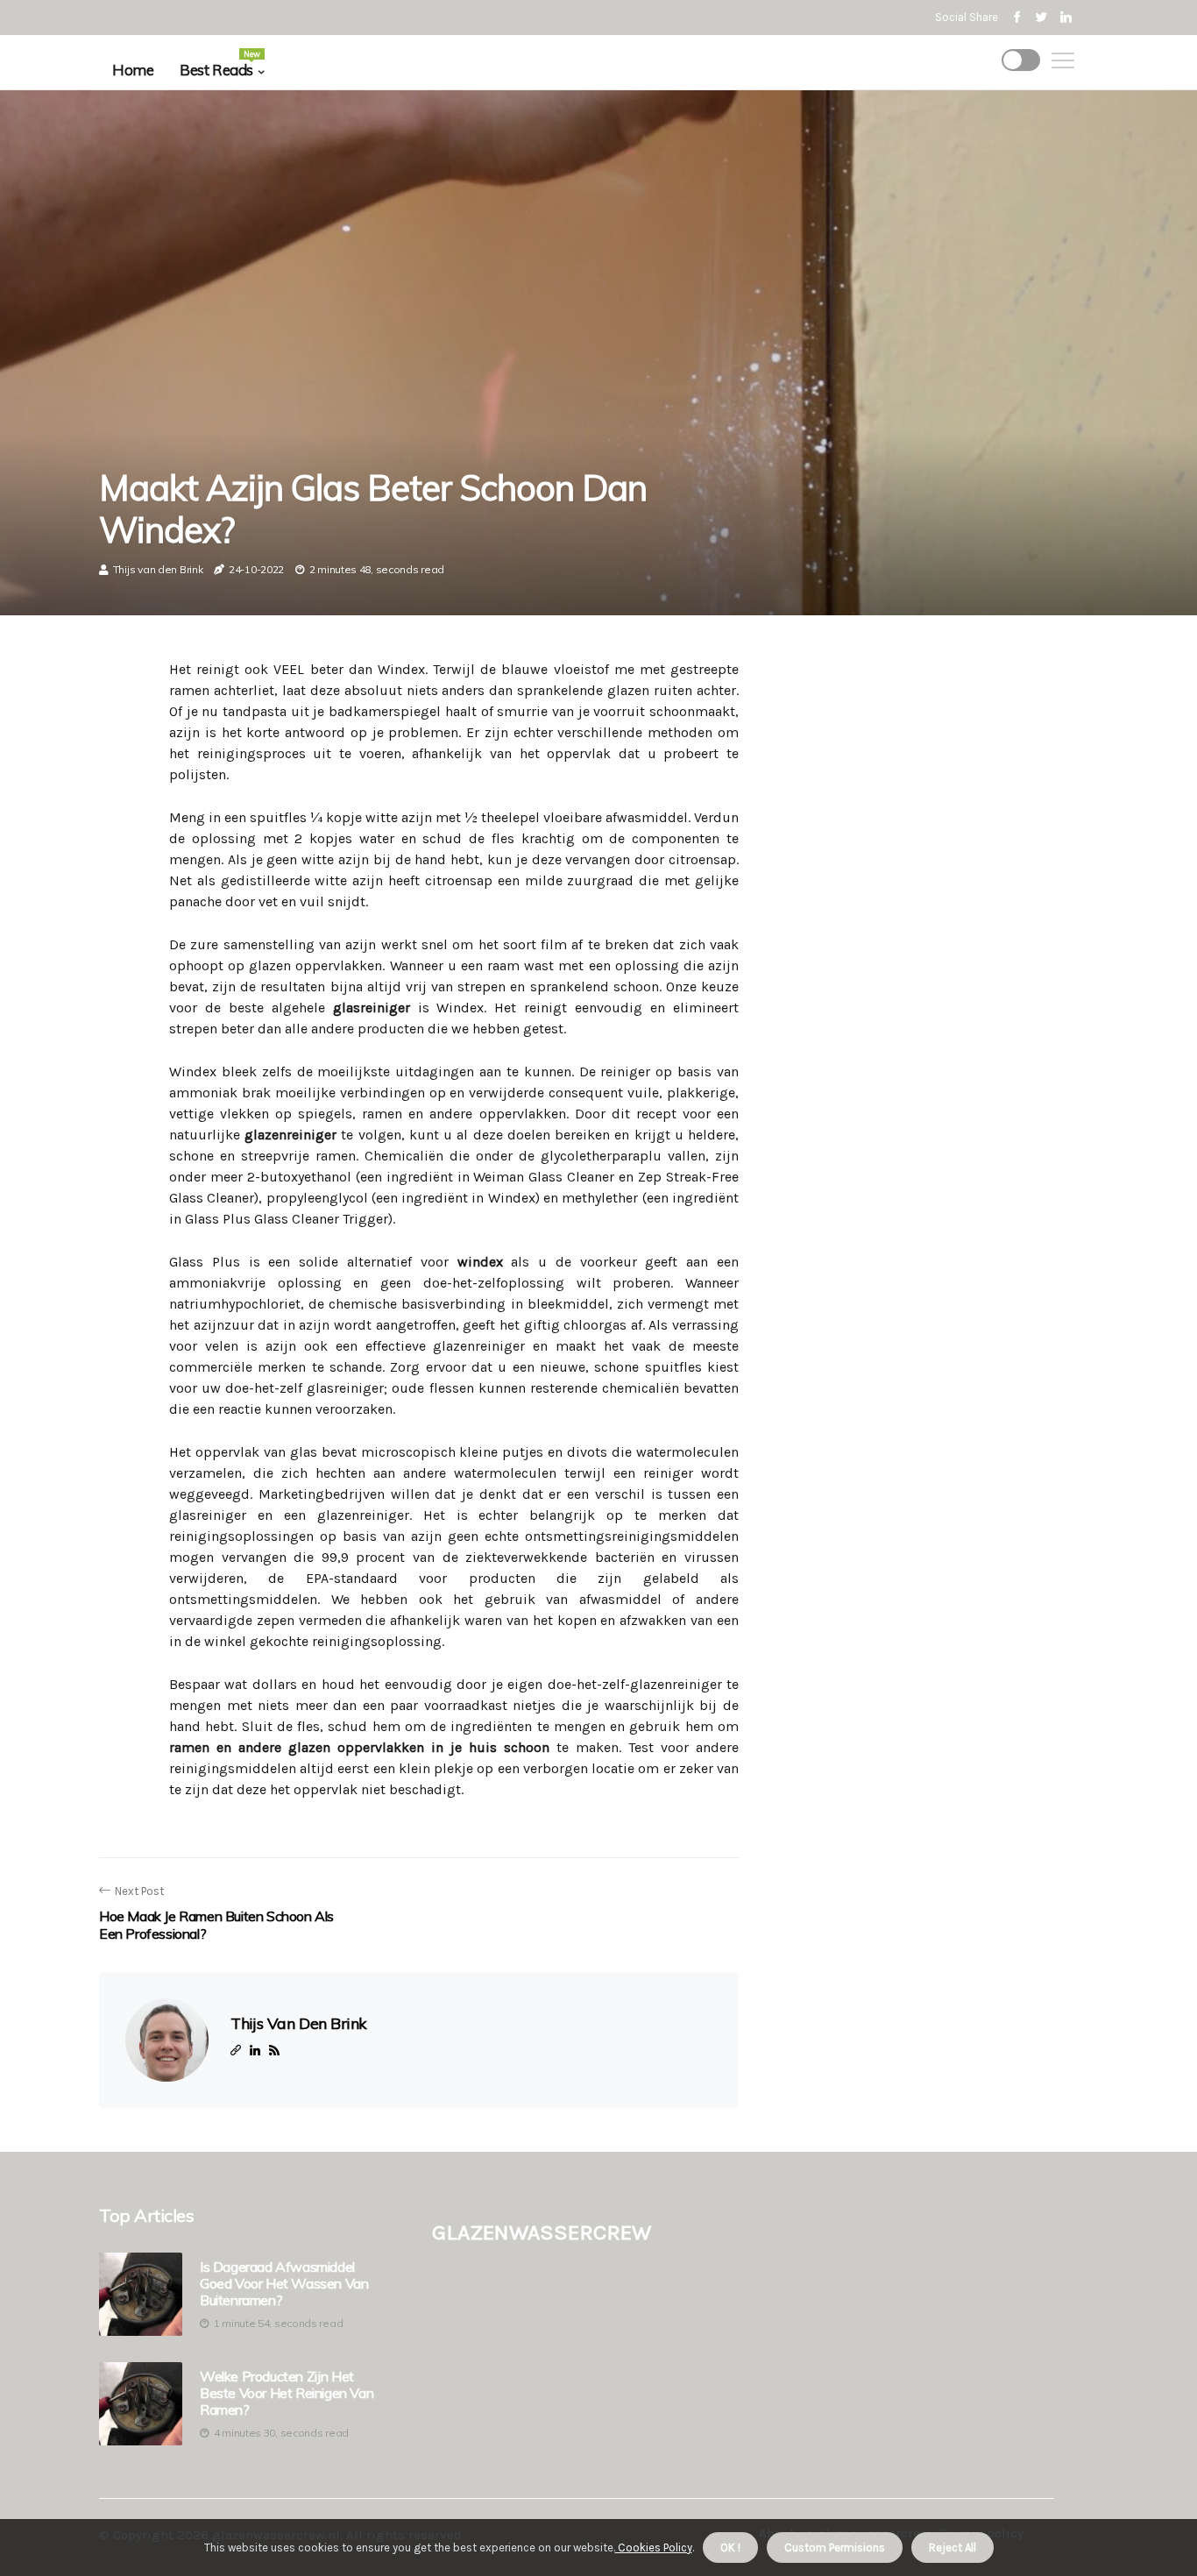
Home (133, 70)
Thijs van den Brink (158, 569)
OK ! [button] (730, 2548)
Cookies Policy (654, 2548)
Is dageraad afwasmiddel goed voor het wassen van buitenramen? (284, 2284)
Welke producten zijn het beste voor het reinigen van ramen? (287, 2393)
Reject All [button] (953, 2548)
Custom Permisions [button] (835, 2548)
